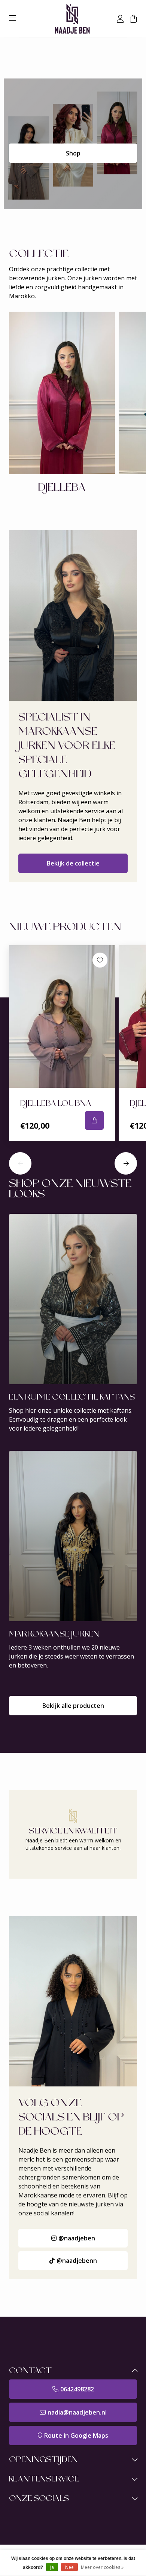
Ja (52, 2567)
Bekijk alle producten (73, 1706)
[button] (20, 1163)
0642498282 (77, 2389)
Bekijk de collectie (73, 863)
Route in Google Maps (76, 2435)
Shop (73, 153)
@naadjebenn (77, 2261)
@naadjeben (77, 2238)
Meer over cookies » (102, 2567)
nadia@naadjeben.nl (77, 2412)
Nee (69, 2567)
